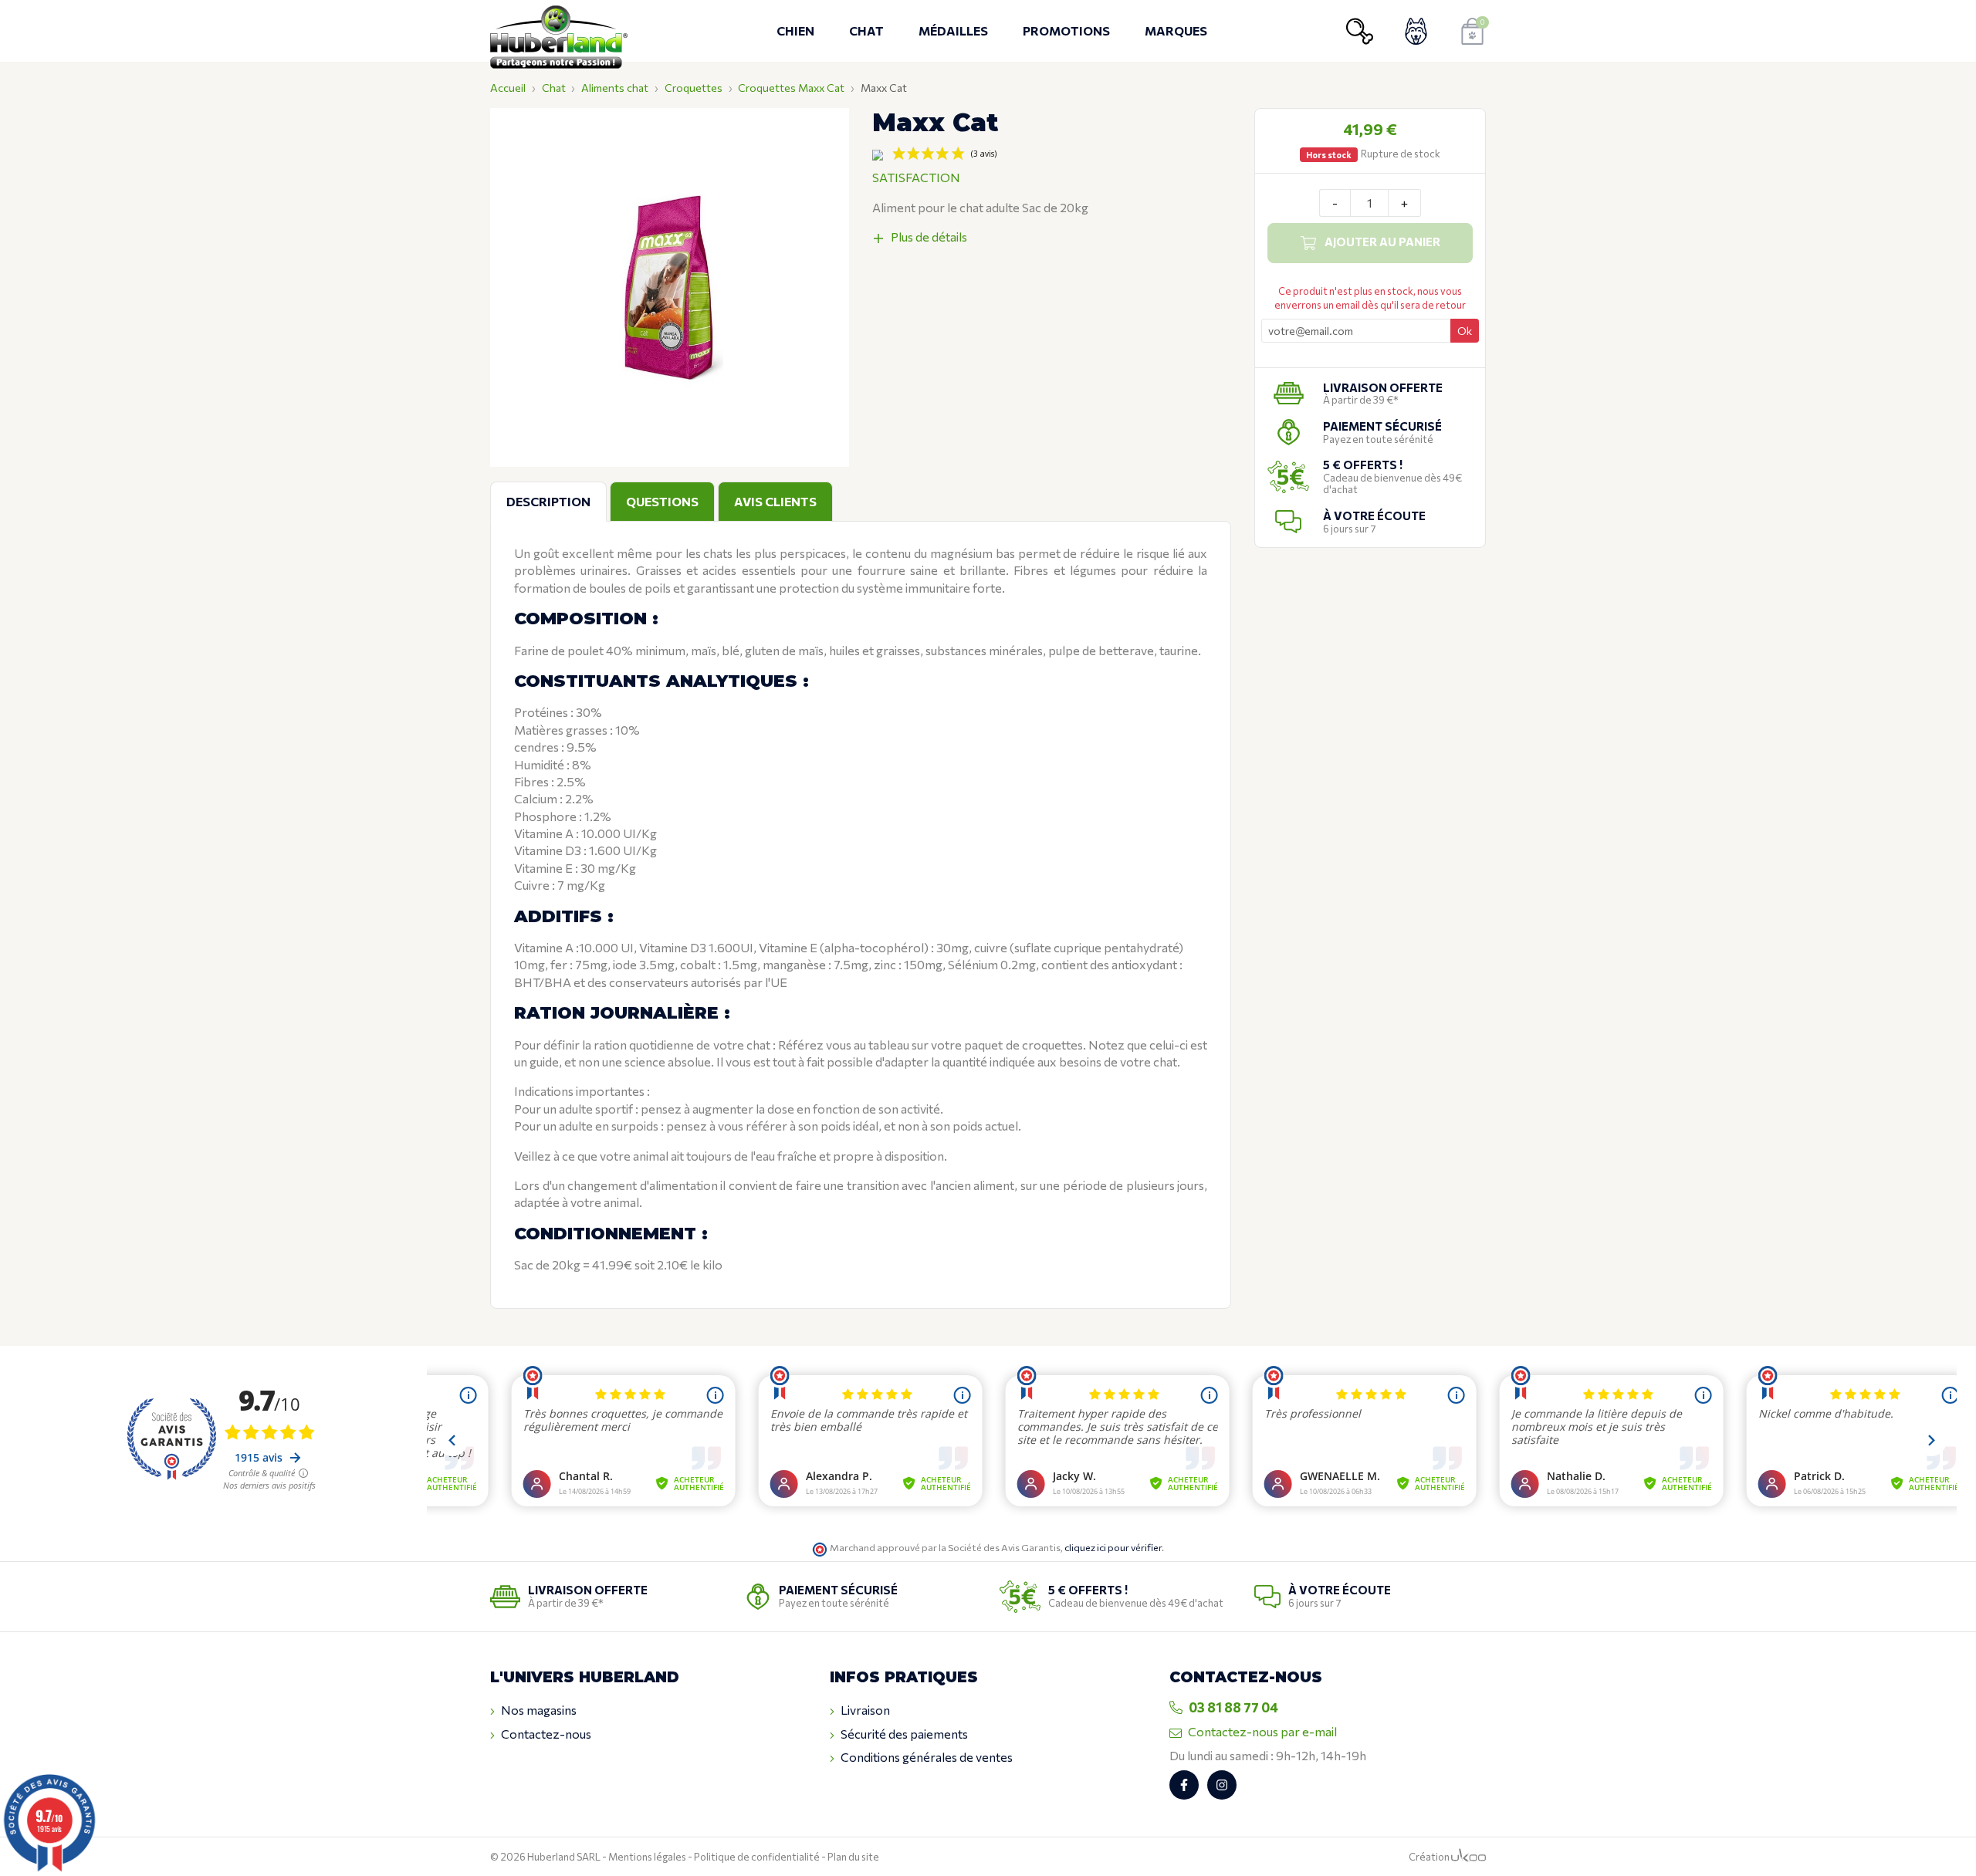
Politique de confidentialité (757, 1857)
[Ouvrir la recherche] (1360, 31)
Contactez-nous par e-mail (1262, 1731)
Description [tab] (548, 501)
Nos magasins (539, 1710)
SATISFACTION (916, 177)
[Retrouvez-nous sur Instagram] (1222, 1785)
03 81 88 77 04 (1233, 1707)
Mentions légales (647, 1857)
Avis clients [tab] (775, 501)
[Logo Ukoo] (1468, 1857)
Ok (1465, 331)
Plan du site (853, 1857)
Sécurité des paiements (904, 1734)
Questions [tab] (662, 501)
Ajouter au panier (1382, 242)
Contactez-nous (546, 1734)
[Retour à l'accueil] (563, 31)
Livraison (865, 1710)
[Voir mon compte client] (1416, 31)
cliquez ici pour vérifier (1113, 1547)
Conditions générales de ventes (927, 1757)
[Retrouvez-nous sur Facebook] (1184, 1785)
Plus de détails (929, 237)
